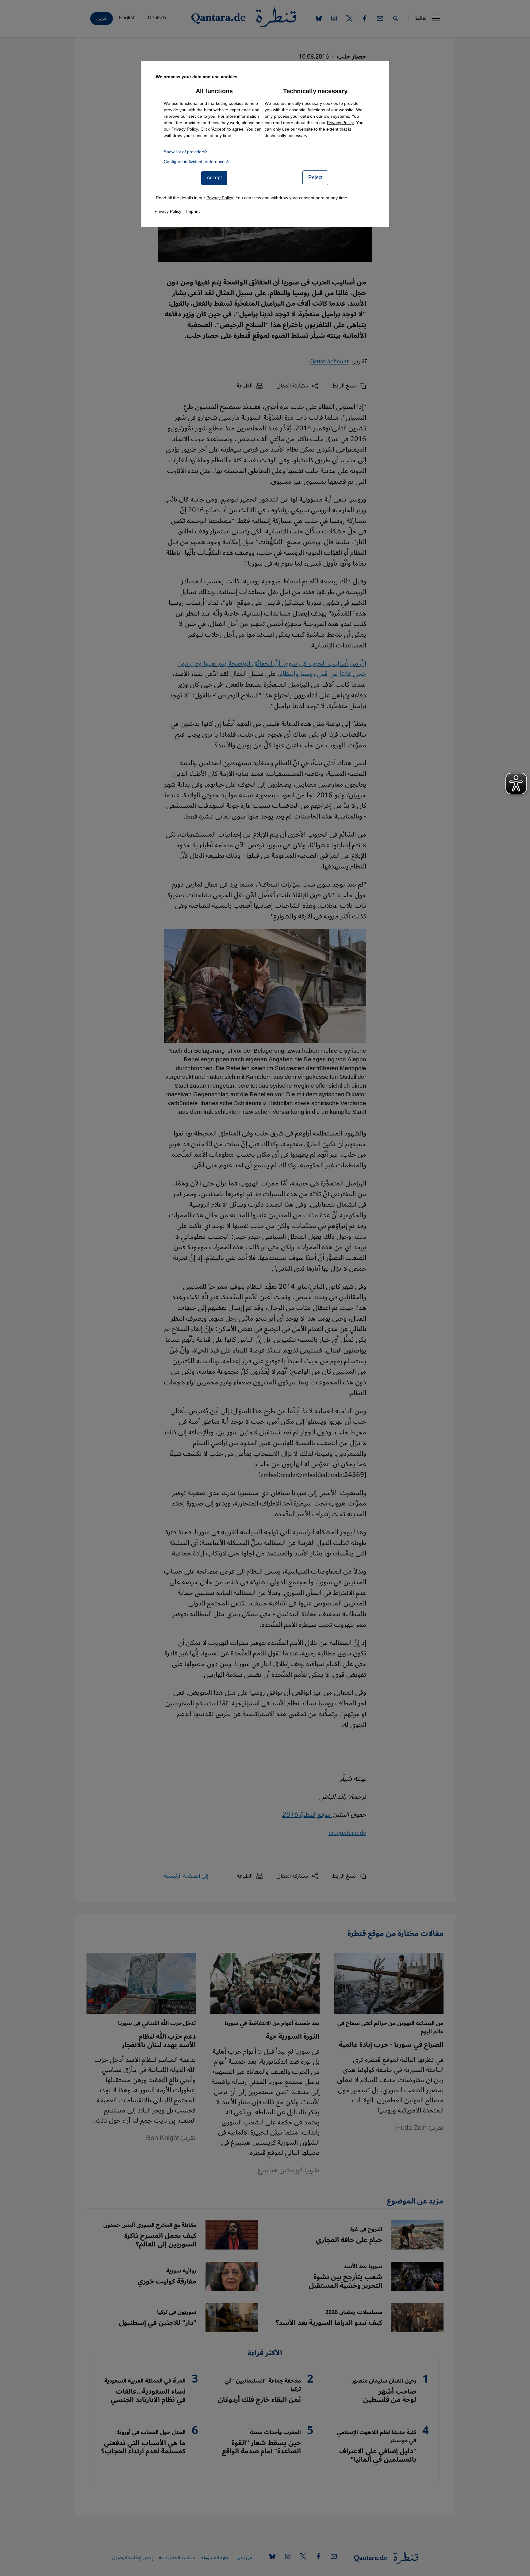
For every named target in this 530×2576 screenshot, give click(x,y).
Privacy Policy (340, 123)
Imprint (193, 211)
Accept (214, 178)
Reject (315, 177)
